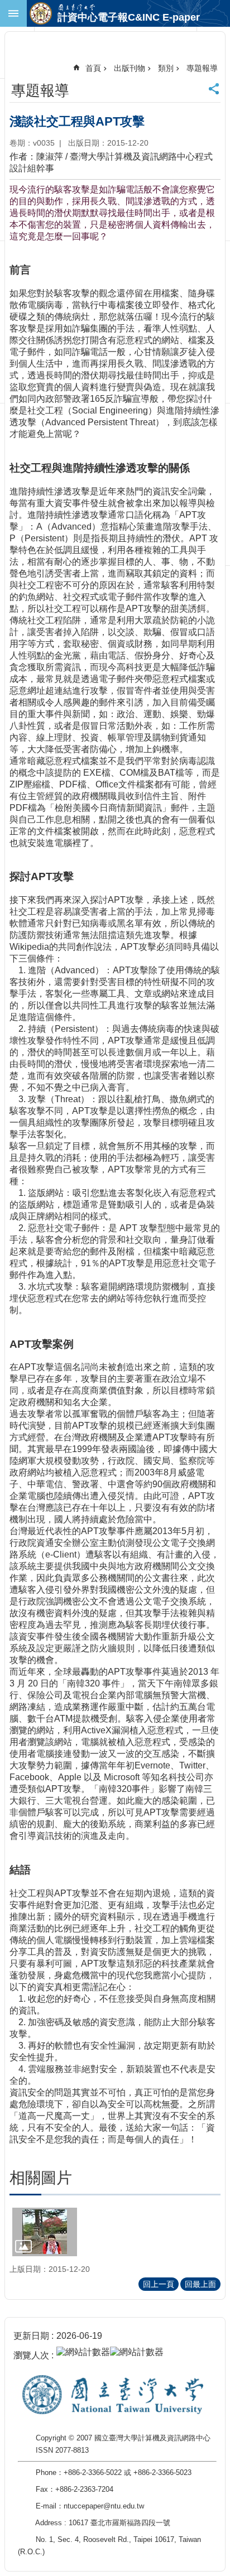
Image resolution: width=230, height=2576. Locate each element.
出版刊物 (130, 68)
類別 (166, 68)
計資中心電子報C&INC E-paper (129, 17)
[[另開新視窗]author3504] (45, 2232)
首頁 (93, 68)
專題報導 (202, 68)
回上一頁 (159, 2284)
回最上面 (200, 2284)
